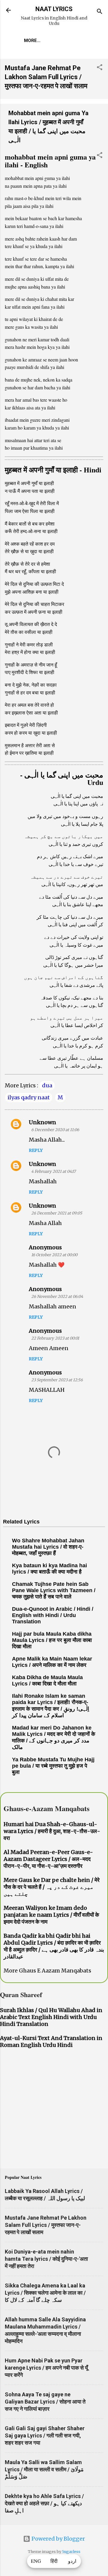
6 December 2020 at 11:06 (55, 1130)
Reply (36, 1150)
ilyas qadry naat (29, 1097)
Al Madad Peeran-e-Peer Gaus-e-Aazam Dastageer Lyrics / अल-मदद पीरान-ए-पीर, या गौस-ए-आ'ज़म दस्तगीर (48, 1859)
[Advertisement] (54, 2110)
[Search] (100, 12)
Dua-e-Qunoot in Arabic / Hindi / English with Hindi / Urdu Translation (53, 1615)
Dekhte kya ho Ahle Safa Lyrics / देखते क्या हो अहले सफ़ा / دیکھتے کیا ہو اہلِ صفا (44, 2503)
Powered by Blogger (58, 2539)
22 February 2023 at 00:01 (55, 1338)
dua (47, 1085)
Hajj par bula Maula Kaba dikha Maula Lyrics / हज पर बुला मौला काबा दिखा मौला (52, 1640)
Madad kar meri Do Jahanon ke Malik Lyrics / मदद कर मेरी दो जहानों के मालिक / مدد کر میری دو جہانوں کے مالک (54, 1737)
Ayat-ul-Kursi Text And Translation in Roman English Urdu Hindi (51, 2041)
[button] (100, 68)
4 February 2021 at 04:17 (53, 1171)
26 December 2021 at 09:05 (57, 1213)
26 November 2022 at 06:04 (57, 1297)
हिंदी (54, 2561)
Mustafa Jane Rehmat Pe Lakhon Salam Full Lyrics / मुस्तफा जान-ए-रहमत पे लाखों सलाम (46, 77)
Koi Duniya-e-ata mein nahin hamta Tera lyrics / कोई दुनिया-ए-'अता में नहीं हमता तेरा (46, 2259)
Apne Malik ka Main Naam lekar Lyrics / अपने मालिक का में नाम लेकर (52, 1662)
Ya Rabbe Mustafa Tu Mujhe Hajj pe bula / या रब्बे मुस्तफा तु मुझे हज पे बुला (53, 1766)
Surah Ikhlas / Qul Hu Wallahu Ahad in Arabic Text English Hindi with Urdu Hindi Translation (51, 2017)
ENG (36, 2561)
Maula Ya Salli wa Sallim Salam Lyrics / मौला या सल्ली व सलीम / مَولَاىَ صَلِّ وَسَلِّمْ (44, 2469)
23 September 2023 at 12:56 (57, 1380)
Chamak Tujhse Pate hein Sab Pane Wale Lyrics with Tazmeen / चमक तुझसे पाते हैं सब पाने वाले (54, 1590)
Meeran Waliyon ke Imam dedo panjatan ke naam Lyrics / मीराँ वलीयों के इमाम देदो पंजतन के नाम (51, 1915)
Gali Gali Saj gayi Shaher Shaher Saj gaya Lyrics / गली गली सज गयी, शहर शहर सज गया (45, 2435)
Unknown (42, 1122)
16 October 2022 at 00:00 (54, 1255)
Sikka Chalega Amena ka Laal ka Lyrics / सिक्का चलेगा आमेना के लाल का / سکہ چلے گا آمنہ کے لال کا (45, 2293)
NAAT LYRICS (54, 9)
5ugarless (71, 2552)
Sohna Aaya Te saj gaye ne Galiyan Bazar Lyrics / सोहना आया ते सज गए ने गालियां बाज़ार (45, 2402)
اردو (72, 2561)
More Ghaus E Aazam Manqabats (47, 1971)
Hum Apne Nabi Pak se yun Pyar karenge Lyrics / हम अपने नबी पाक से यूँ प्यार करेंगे (46, 2368)
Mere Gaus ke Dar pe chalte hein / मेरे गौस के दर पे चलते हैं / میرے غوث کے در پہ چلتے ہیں (52, 1887)
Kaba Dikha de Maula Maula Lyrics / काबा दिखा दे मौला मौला (47, 1680)
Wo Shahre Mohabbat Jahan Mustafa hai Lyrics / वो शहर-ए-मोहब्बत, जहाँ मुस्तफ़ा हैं (48, 1547)
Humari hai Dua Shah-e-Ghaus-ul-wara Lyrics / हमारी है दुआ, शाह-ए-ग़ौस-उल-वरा (52, 1831)
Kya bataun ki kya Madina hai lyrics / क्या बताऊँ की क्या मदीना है (49, 1569)
